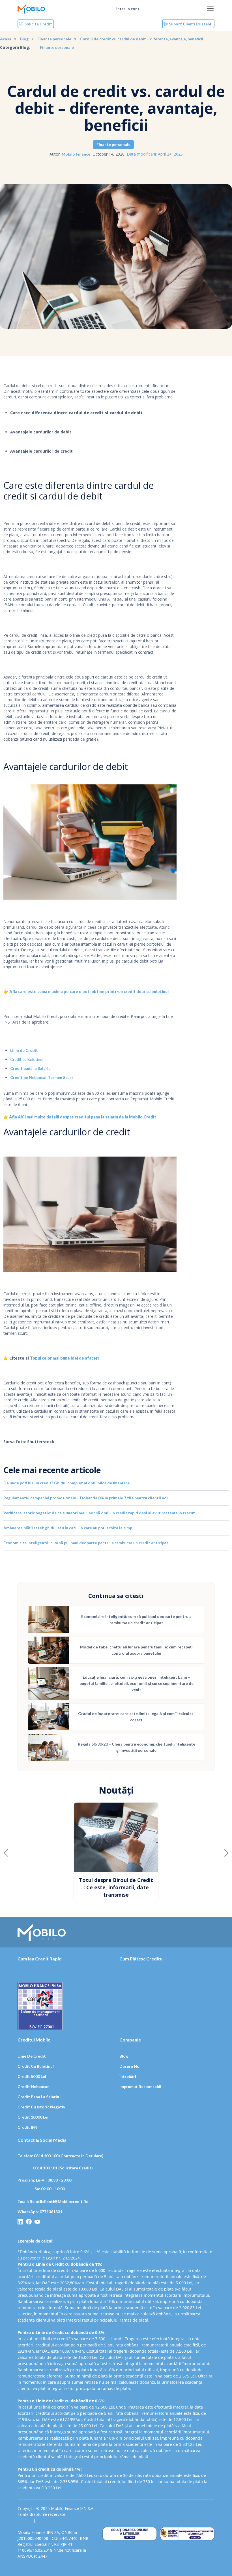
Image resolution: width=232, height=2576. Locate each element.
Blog (24, 39)
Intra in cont (128, 9)
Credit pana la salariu (38, 2089)
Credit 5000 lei (32, 2069)
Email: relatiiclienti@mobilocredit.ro (53, 2194)
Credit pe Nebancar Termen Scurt (42, 1077)
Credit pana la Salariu (30, 1068)
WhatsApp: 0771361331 (40, 2204)
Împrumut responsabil (140, 2079)
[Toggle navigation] (210, 8)
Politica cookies (52, 2513)
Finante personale (54, 39)
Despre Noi (130, 2059)
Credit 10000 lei (33, 2110)
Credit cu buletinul (36, 2059)
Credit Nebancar (33, 2079)
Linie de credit (32, 2049)
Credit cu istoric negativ (41, 2100)
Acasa (6, 39)
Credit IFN (27, 2120)
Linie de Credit (24, 1050)
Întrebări (128, 2069)
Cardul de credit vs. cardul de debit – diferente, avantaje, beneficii (142, 39)
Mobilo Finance (76, 154)
